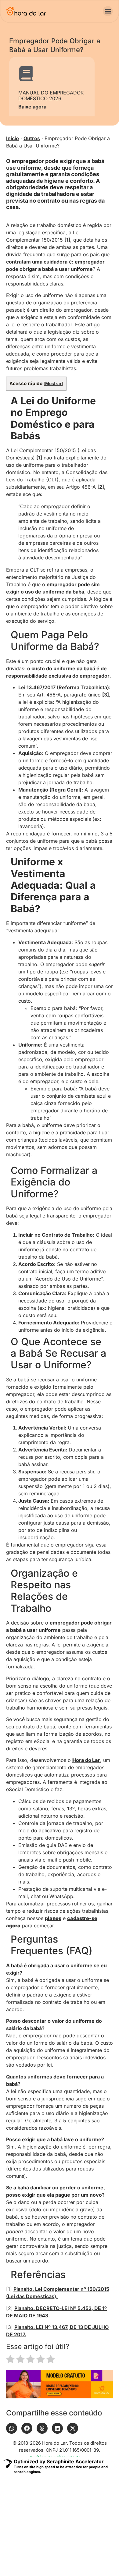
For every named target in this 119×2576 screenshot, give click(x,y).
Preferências (39, 2546)
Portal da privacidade (76, 2535)
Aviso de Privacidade (28, 2535)
